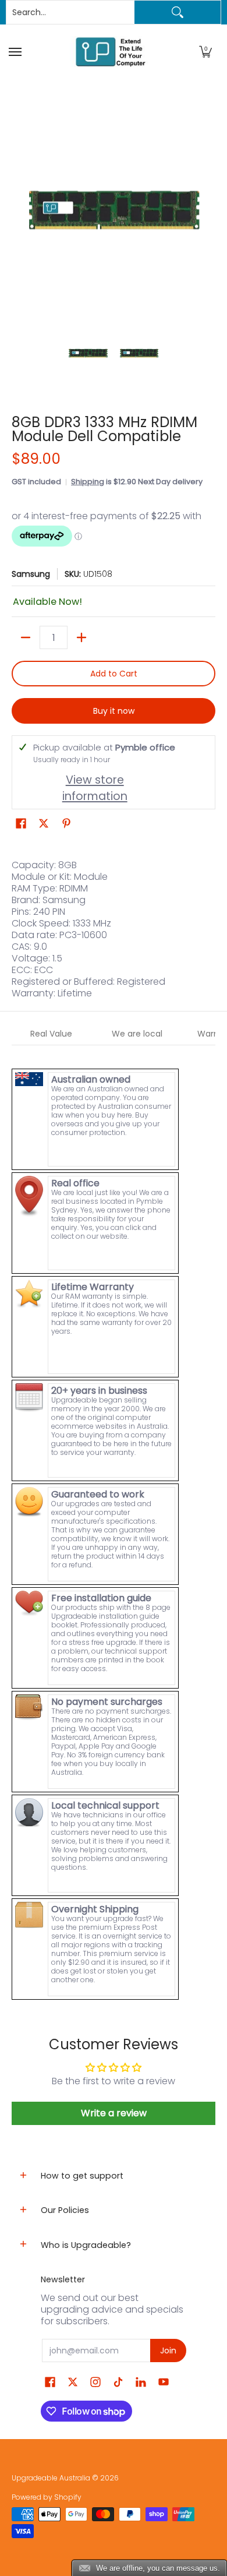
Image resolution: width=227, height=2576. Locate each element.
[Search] (178, 12)
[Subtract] (26, 637)
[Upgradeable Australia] (111, 52)
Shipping (88, 482)
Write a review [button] (114, 2113)
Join (168, 2351)
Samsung (31, 574)
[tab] (52, 1034)
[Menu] (17, 52)
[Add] (81, 637)
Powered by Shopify (47, 2497)
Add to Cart (114, 674)
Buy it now (114, 711)
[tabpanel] (114, 1523)
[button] (205, 52)
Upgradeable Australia (51, 2478)
